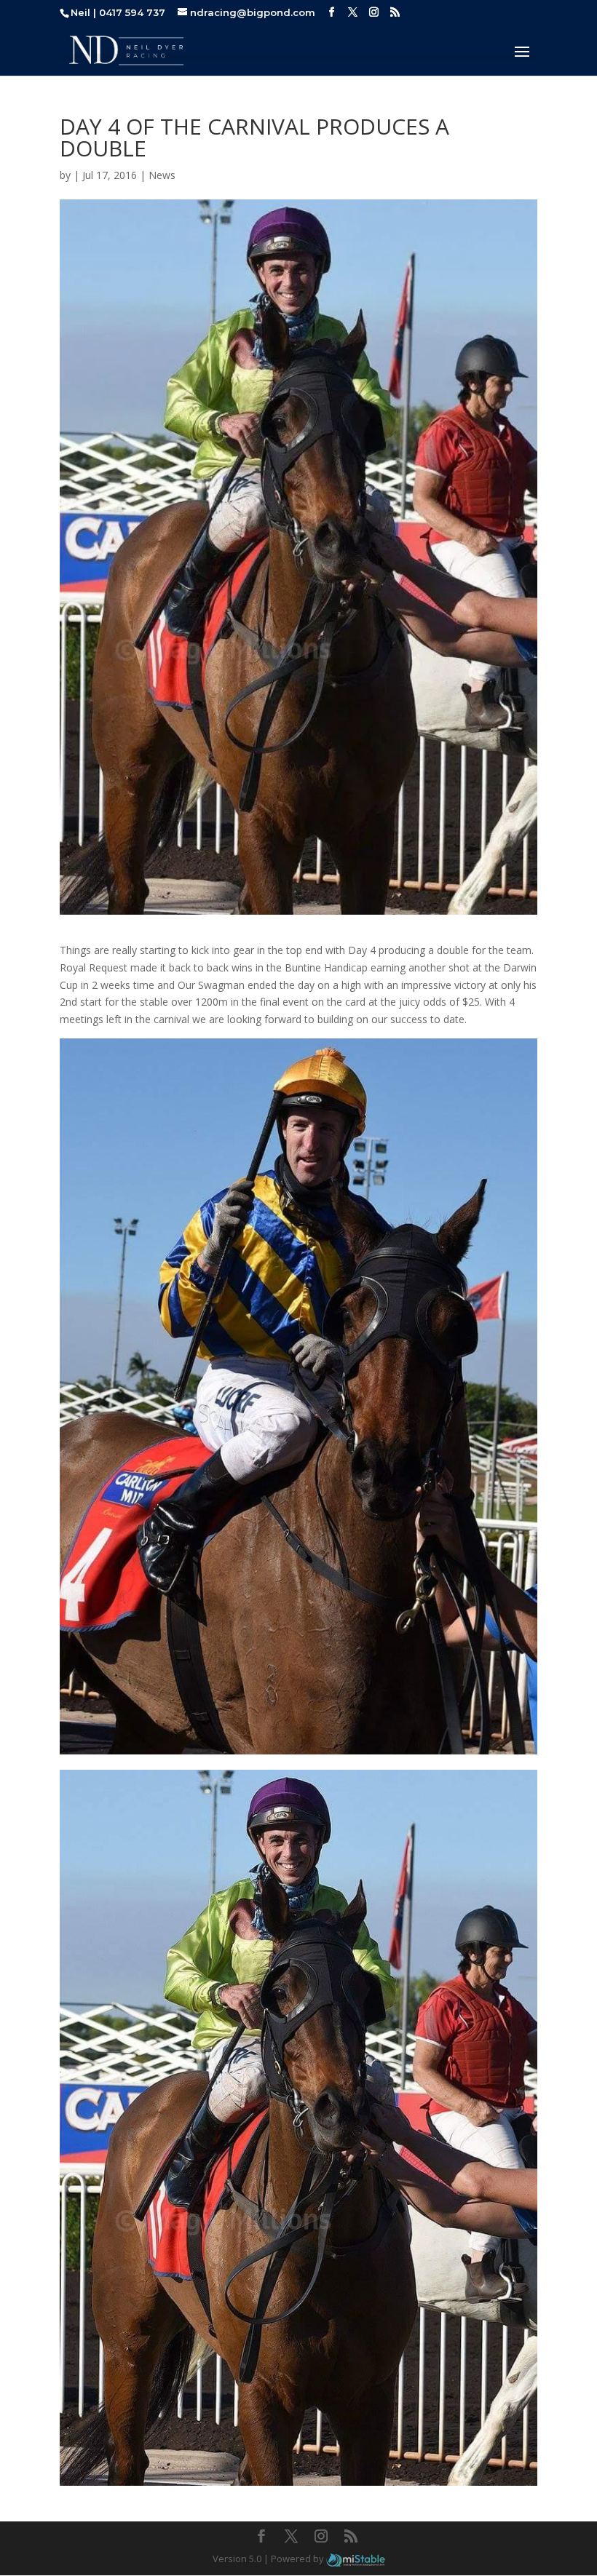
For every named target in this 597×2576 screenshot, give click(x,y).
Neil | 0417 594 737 (118, 12)
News (162, 175)
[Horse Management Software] (356, 2559)
